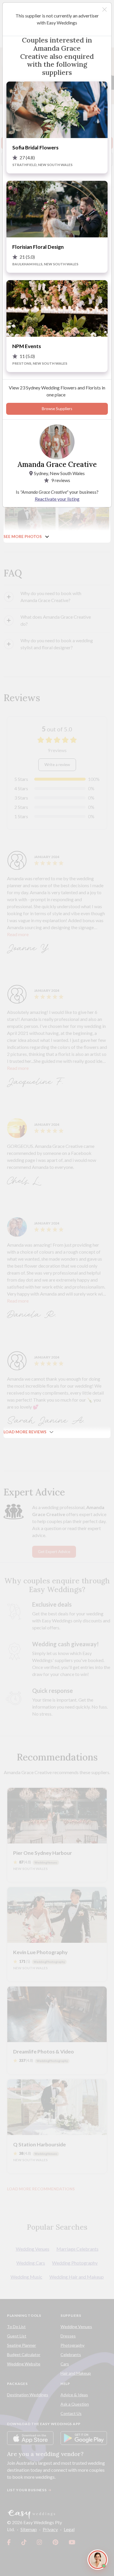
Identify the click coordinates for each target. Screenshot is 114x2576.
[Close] (104, 9)
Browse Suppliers (57, 409)
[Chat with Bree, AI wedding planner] (98, 2560)
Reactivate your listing (57, 499)
